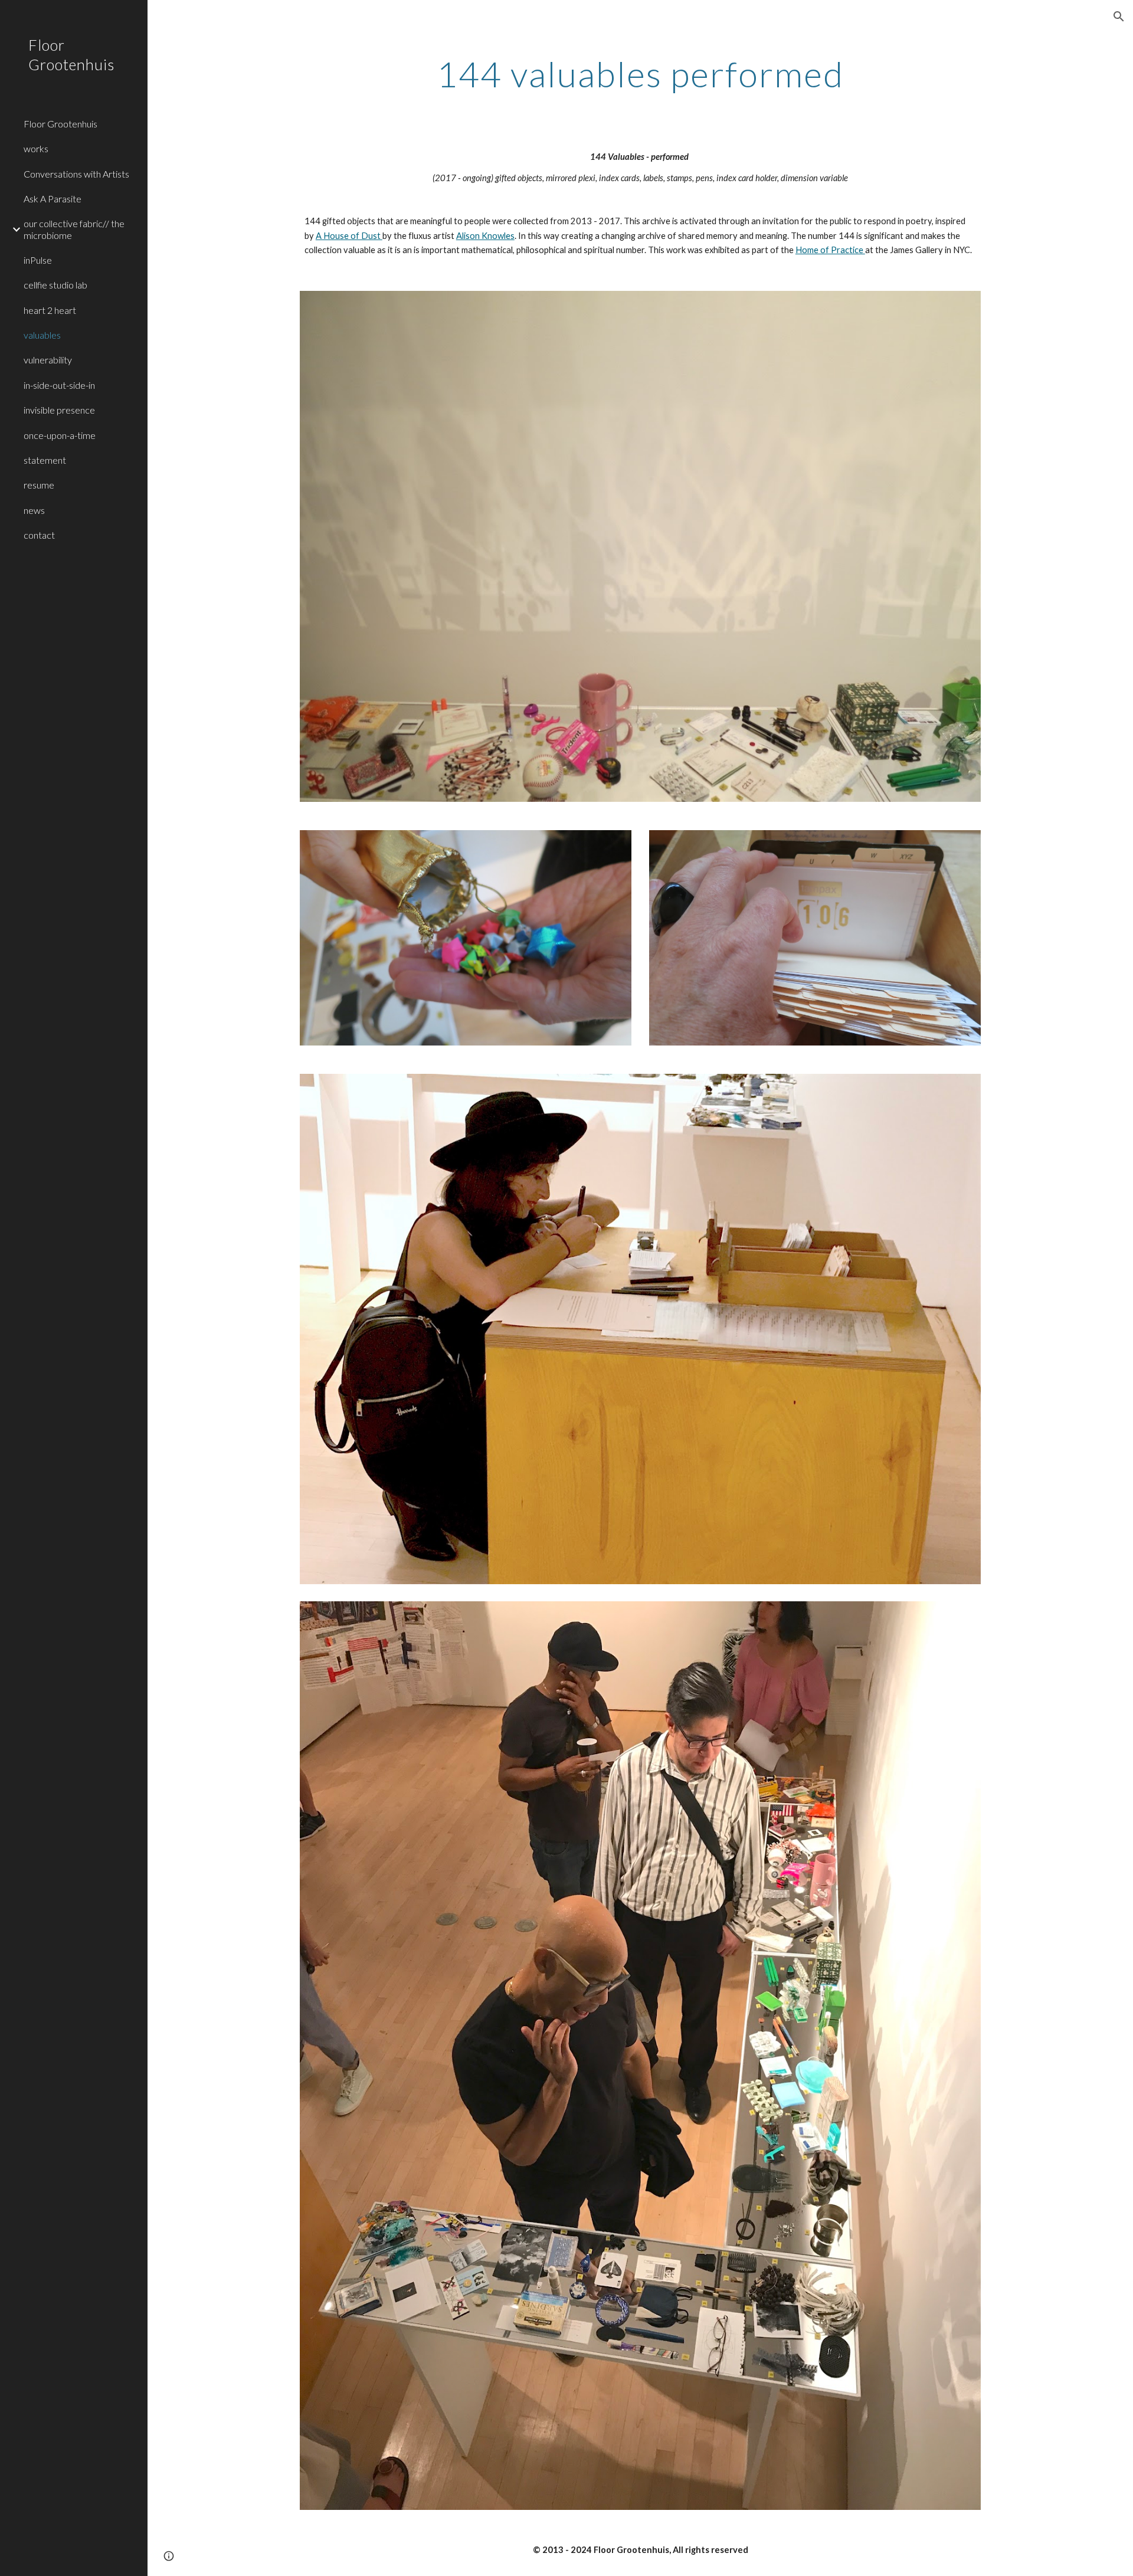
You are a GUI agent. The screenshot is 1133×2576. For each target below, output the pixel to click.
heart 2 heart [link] (50, 310)
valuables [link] (42, 335)
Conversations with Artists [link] (76, 174)
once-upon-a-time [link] (60, 435)
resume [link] (39, 485)
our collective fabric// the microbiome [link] (74, 229)
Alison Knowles (485, 236)
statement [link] (45, 460)
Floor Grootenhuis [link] (60, 124)
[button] (1119, 17)
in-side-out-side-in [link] (59, 385)
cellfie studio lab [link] (55, 285)
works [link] (36, 148)
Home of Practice (830, 250)
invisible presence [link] (59, 410)
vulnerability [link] (48, 360)
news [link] (34, 510)
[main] (640, 74)
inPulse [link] (38, 260)
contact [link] (39, 535)
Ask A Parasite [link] (53, 199)
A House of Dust (349, 236)
